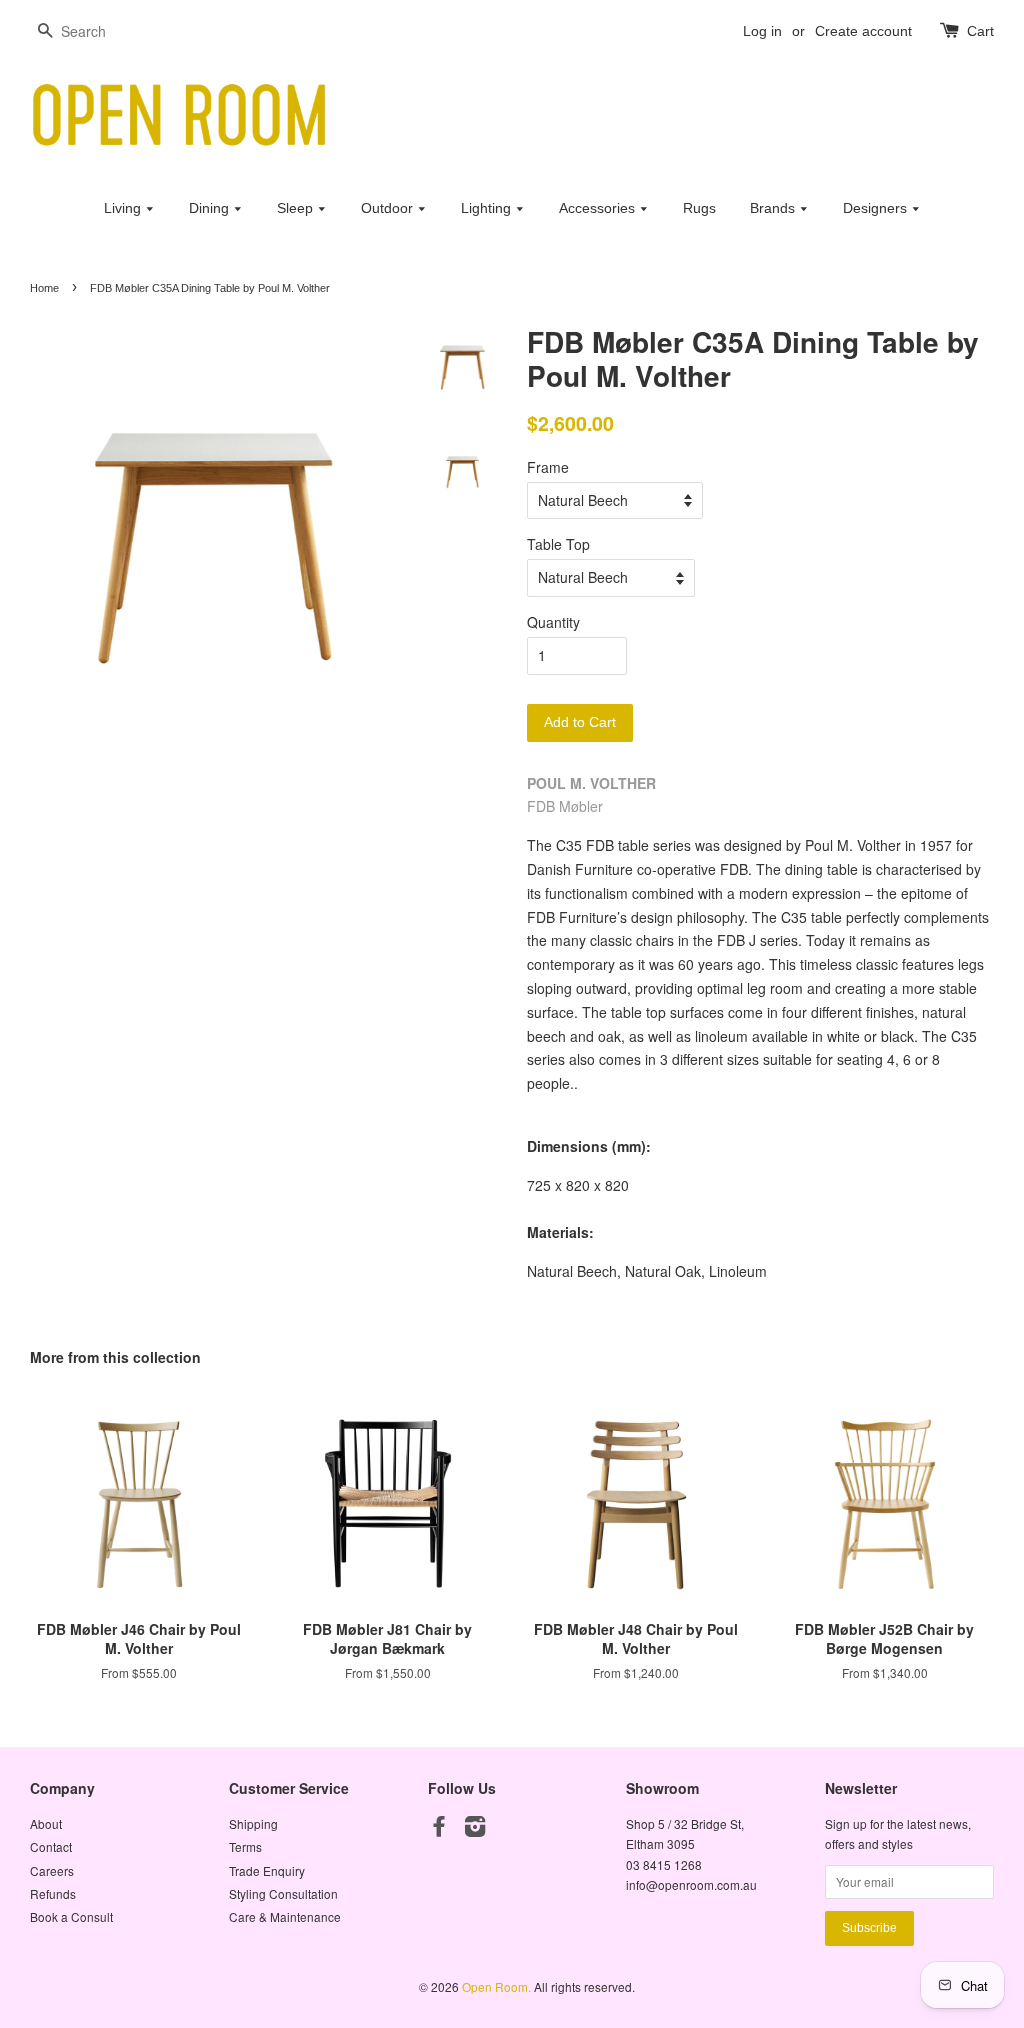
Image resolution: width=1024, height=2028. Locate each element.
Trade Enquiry (267, 1870)
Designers (877, 208)
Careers (52, 1870)
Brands (774, 208)
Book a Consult (71, 1916)
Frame (548, 467)
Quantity (553, 622)
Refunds (53, 1893)
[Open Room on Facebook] (439, 1829)
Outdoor (389, 208)
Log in (762, 31)
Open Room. (498, 1986)
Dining (211, 208)
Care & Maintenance (285, 1916)
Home (44, 288)
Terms (245, 1846)
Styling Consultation (283, 1893)
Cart (980, 31)
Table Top (558, 544)
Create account (863, 31)
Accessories (599, 208)
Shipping (253, 1823)
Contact (51, 1846)
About (46, 1823)
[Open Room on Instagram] (475, 1829)
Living (124, 208)
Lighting (488, 208)
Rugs (699, 208)
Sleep (297, 208)
